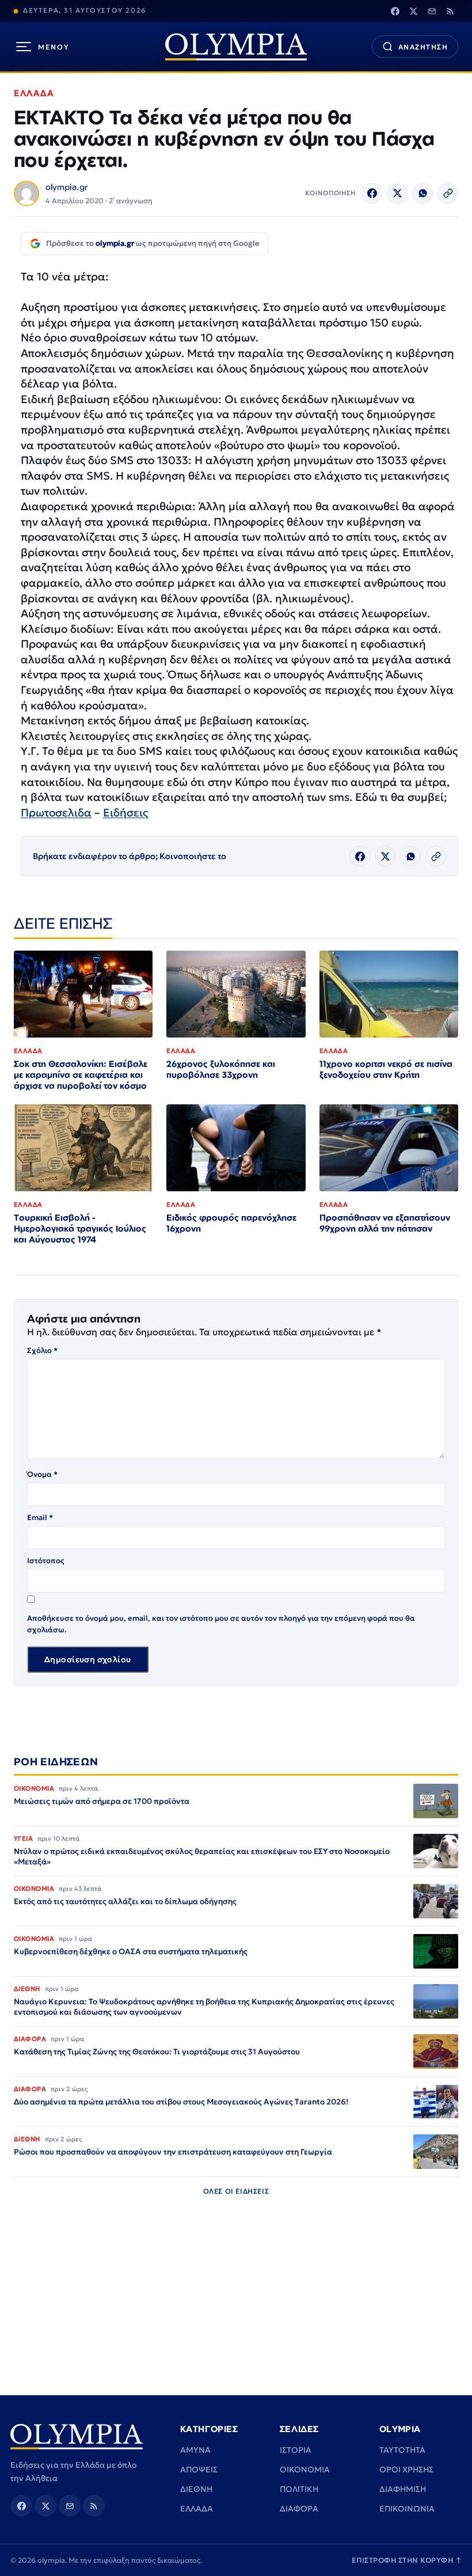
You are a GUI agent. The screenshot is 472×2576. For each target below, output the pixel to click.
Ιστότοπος (46, 1561)
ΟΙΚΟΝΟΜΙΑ (305, 2469)
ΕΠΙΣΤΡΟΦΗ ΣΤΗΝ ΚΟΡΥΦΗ (407, 2560)
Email (40, 1517)
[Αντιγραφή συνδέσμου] (448, 193)
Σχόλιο (42, 1350)
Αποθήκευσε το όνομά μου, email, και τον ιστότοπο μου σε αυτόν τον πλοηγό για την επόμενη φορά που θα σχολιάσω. (221, 1624)
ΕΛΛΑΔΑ (34, 93)
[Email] (432, 11)
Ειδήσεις (125, 812)
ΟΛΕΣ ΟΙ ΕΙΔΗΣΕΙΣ (236, 2191)
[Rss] (450, 11)
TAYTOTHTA (402, 2450)
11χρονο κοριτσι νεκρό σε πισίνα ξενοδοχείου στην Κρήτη (386, 1069)
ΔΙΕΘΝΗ (196, 2489)
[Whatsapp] (422, 193)
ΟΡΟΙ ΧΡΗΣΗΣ (406, 2469)
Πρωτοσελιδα (56, 812)
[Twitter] (413, 11)
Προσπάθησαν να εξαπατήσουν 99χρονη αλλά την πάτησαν (385, 1223)
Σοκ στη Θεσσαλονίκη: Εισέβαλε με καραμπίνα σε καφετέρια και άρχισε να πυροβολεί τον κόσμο (81, 1075)
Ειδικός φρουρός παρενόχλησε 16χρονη (231, 1223)
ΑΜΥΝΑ (195, 2450)
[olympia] (236, 47)
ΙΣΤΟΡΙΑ (296, 2450)
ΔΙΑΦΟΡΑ (299, 2509)
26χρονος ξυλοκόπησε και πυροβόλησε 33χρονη (221, 1069)
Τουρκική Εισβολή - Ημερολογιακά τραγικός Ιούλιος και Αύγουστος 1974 (80, 1228)
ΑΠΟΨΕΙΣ (199, 2469)
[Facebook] (395, 11)
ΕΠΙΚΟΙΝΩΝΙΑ (407, 2509)
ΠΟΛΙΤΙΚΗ (299, 2489)
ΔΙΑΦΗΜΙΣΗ (403, 2489)
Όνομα (42, 1474)
